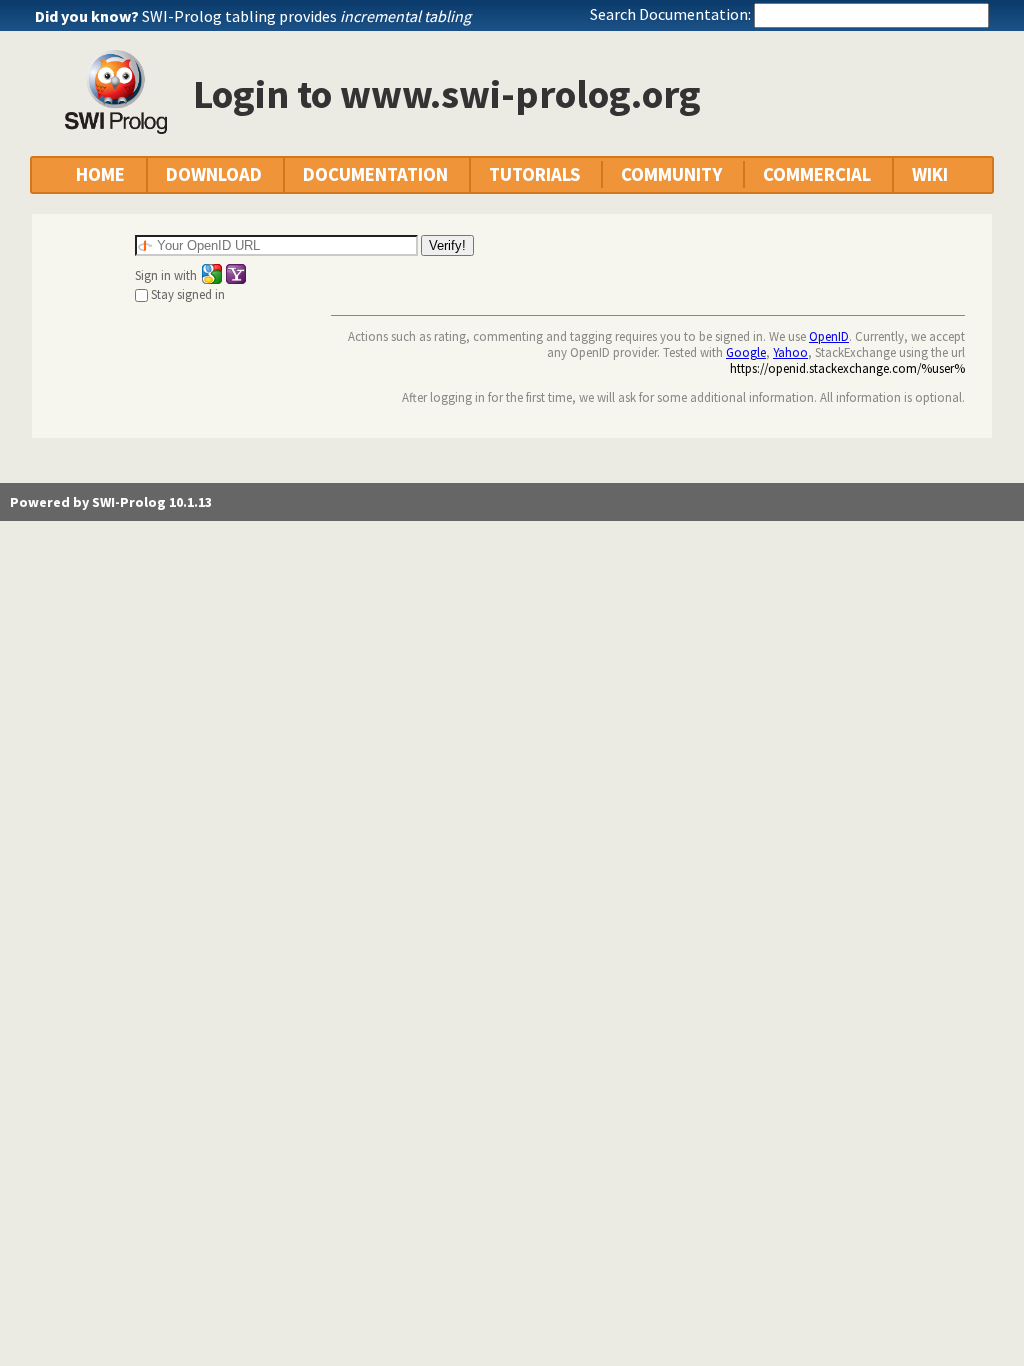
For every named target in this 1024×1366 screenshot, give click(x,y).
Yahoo (790, 352)
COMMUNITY (671, 174)
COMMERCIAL (817, 174)
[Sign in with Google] (212, 274)
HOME (100, 174)
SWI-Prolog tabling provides (306, 16)
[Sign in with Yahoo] (236, 274)
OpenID (829, 336)
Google (746, 352)
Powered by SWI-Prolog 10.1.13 (111, 502)
